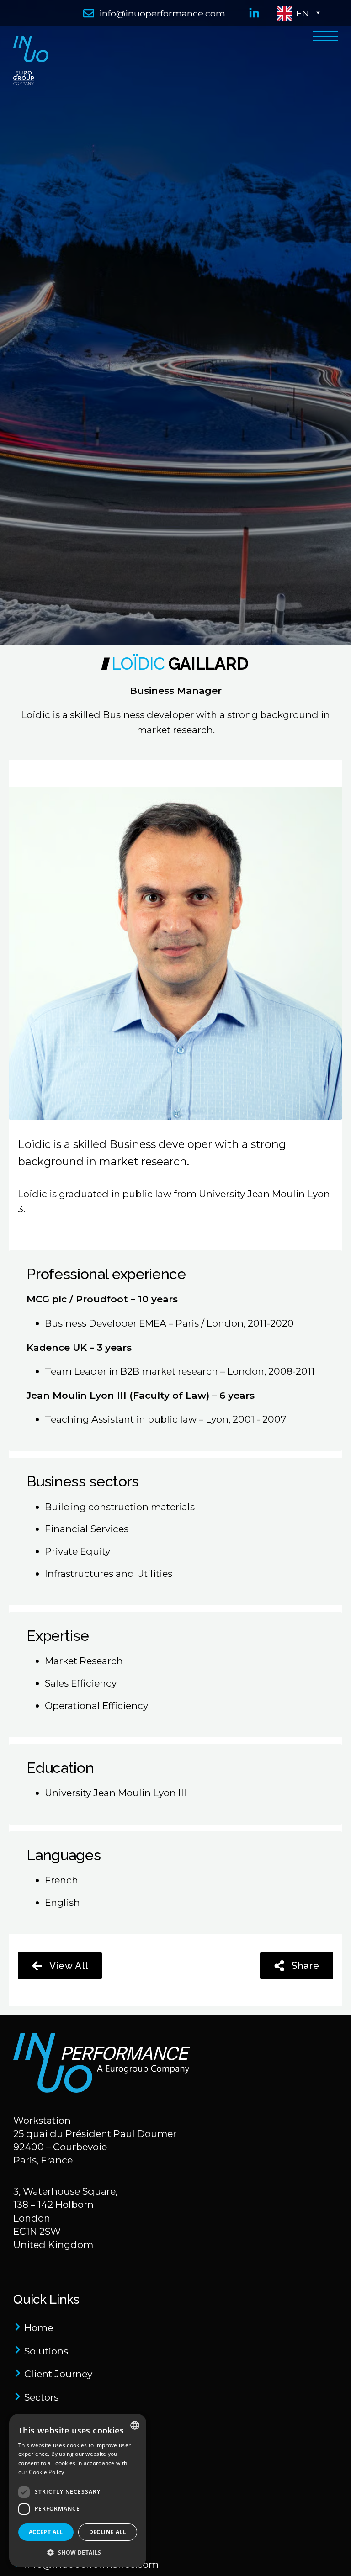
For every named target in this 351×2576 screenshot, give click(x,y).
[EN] (175, 63)
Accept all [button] (46, 2532)
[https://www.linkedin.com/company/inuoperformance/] (252, 13)
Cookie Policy (46, 2472)
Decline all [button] (108, 2532)
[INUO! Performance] (124, 2065)
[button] (78, 2552)
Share (306, 1965)
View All (69, 1965)
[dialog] (78, 2490)
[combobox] (135, 2425)
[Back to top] (329, 2554)
